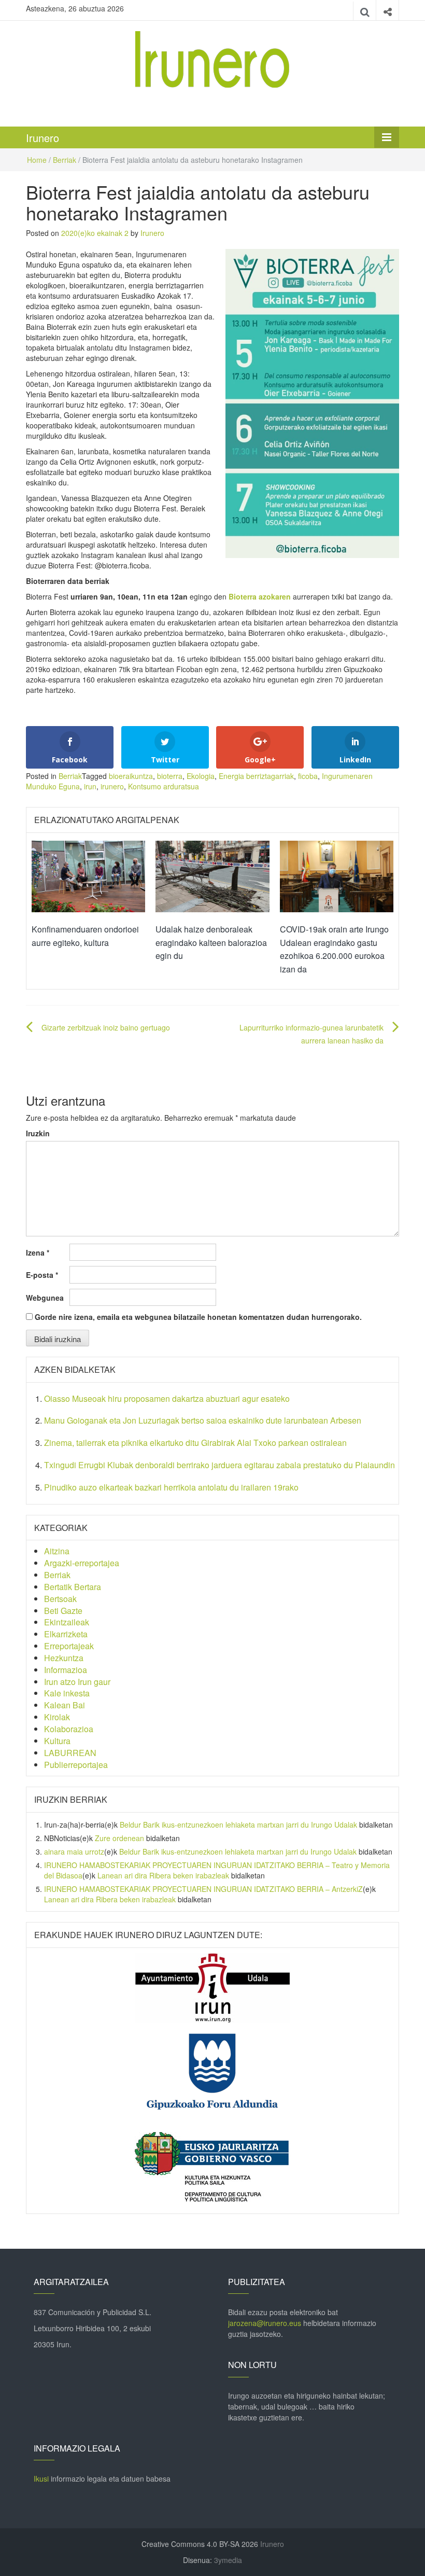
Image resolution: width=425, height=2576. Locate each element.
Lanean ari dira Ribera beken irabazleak (163, 1875)
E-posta (42, 1275)
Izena (38, 1252)
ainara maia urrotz (74, 1851)
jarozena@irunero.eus (265, 2323)
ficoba (308, 776)
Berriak (65, 160)
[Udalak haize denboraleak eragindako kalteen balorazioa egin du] (212, 875)
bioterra (170, 776)
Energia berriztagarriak (256, 776)
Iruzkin (38, 1133)
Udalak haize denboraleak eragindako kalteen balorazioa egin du (211, 942)
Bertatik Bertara (73, 1587)
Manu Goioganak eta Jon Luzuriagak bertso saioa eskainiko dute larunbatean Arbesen (203, 1420)
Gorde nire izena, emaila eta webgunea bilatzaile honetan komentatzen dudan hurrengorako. (198, 1317)
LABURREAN (70, 1753)
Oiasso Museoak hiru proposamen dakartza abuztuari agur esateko (167, 1398)
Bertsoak (60, 1599)
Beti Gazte (63, 1611)
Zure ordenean (119, 1838)
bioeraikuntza (131, 776)
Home (37, 160)
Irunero (42, 138)
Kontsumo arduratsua (164, 786)
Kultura (57, 1741)
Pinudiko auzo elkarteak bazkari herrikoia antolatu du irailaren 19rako (171, 1487)
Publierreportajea (76, 1765)
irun (90, 786)
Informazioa (66, 1670)
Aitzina (57, 1551)
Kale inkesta (67, 1693)
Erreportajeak (69, 1646)
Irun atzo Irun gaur (77, 1682)
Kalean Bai (65, 1705)
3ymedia (228, 2560)
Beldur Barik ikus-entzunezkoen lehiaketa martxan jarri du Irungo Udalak (238, 1825)
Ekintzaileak (67, 1622)
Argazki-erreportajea (82, 1563)
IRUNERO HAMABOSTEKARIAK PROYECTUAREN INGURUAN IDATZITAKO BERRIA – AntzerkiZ (203, 1889)
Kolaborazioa (69, 1729)
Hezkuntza (64, 1658)
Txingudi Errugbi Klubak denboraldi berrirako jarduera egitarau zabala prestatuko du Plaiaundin (219, 1465)
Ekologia (201, 776)
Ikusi (41, 2478)
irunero (112, 786)
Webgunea (45, 1298)
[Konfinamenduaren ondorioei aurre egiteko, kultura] (88, 875)
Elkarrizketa (66, 1634)
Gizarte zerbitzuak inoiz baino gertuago (106, 1027)
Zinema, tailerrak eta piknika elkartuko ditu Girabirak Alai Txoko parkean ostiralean (195, 1443)
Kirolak (57, 1717)
